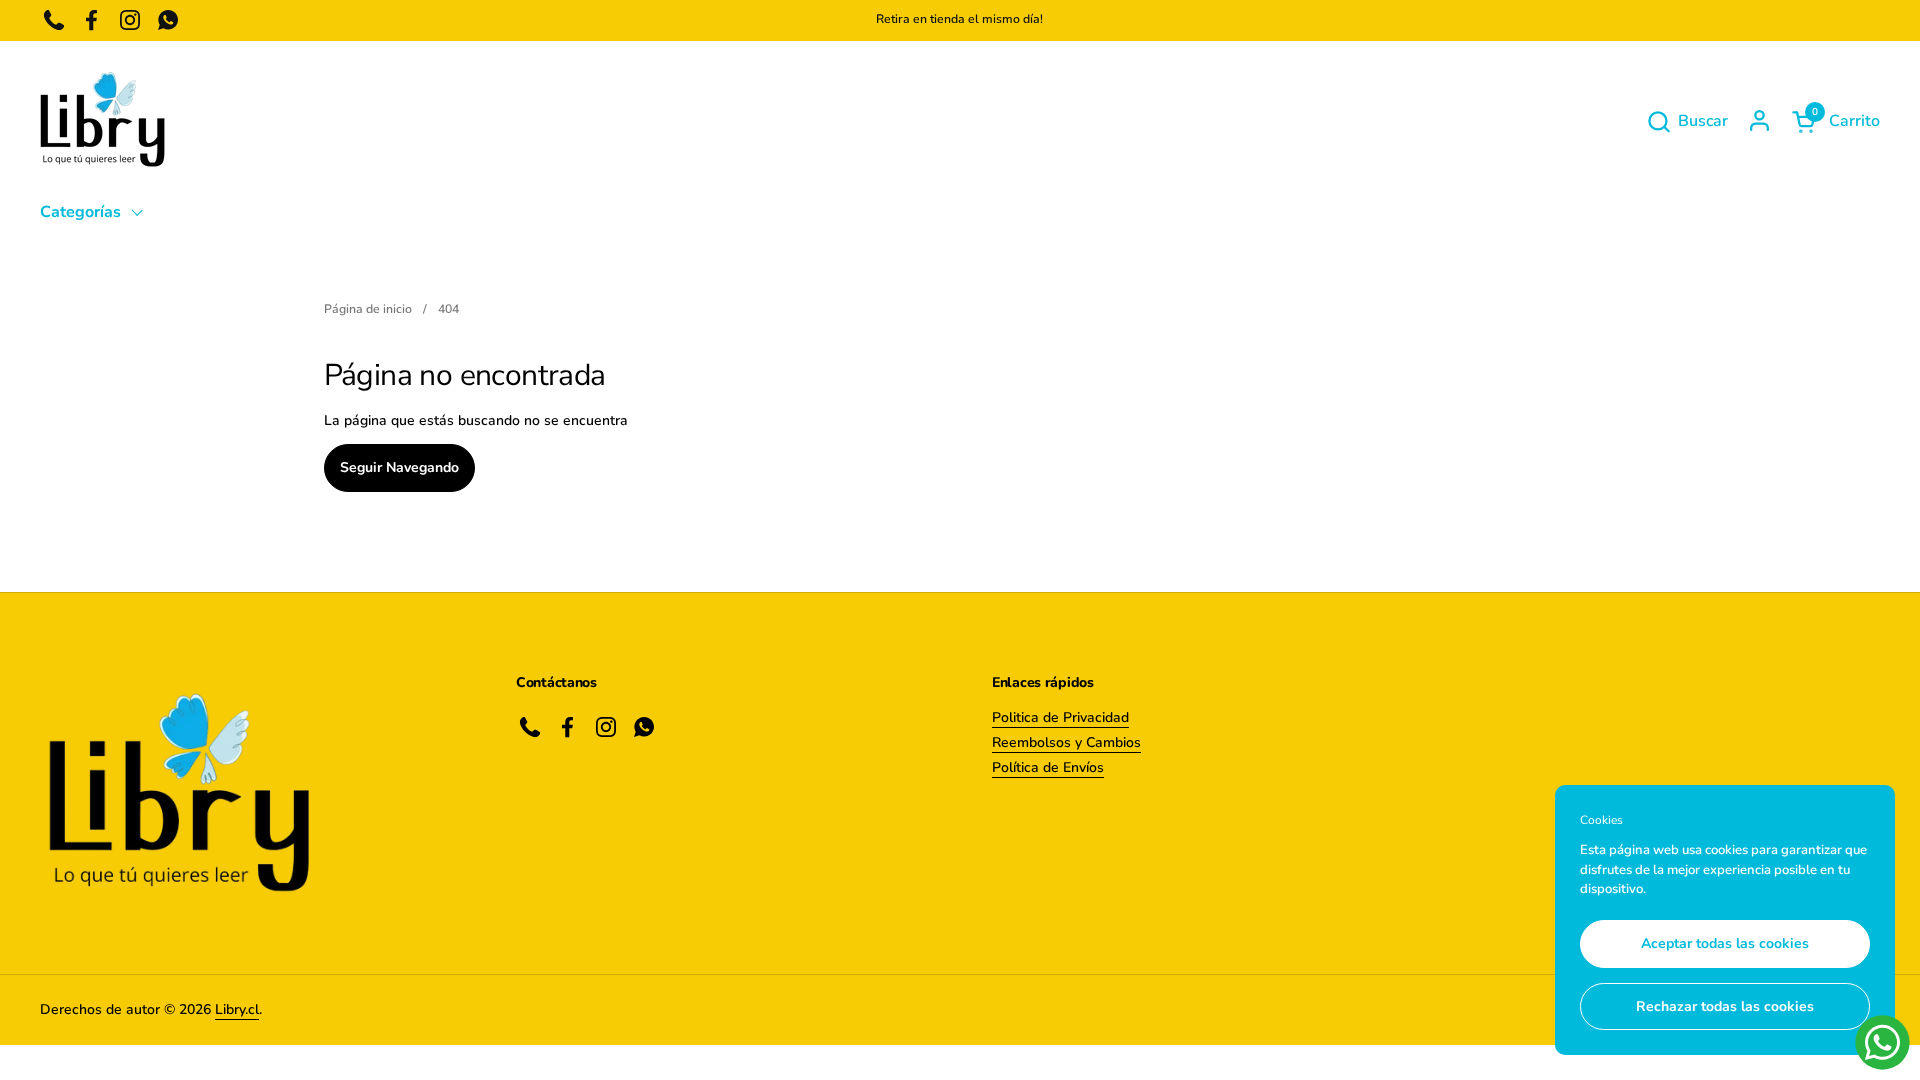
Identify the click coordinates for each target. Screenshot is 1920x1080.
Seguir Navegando (399, 467)
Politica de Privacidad (1060, 717)
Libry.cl (237, 1009)
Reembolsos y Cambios (1066, 742)
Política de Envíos (1048, 767)
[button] (1687, 121)
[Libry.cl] (102, 121)
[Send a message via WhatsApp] (1882, 1042)
